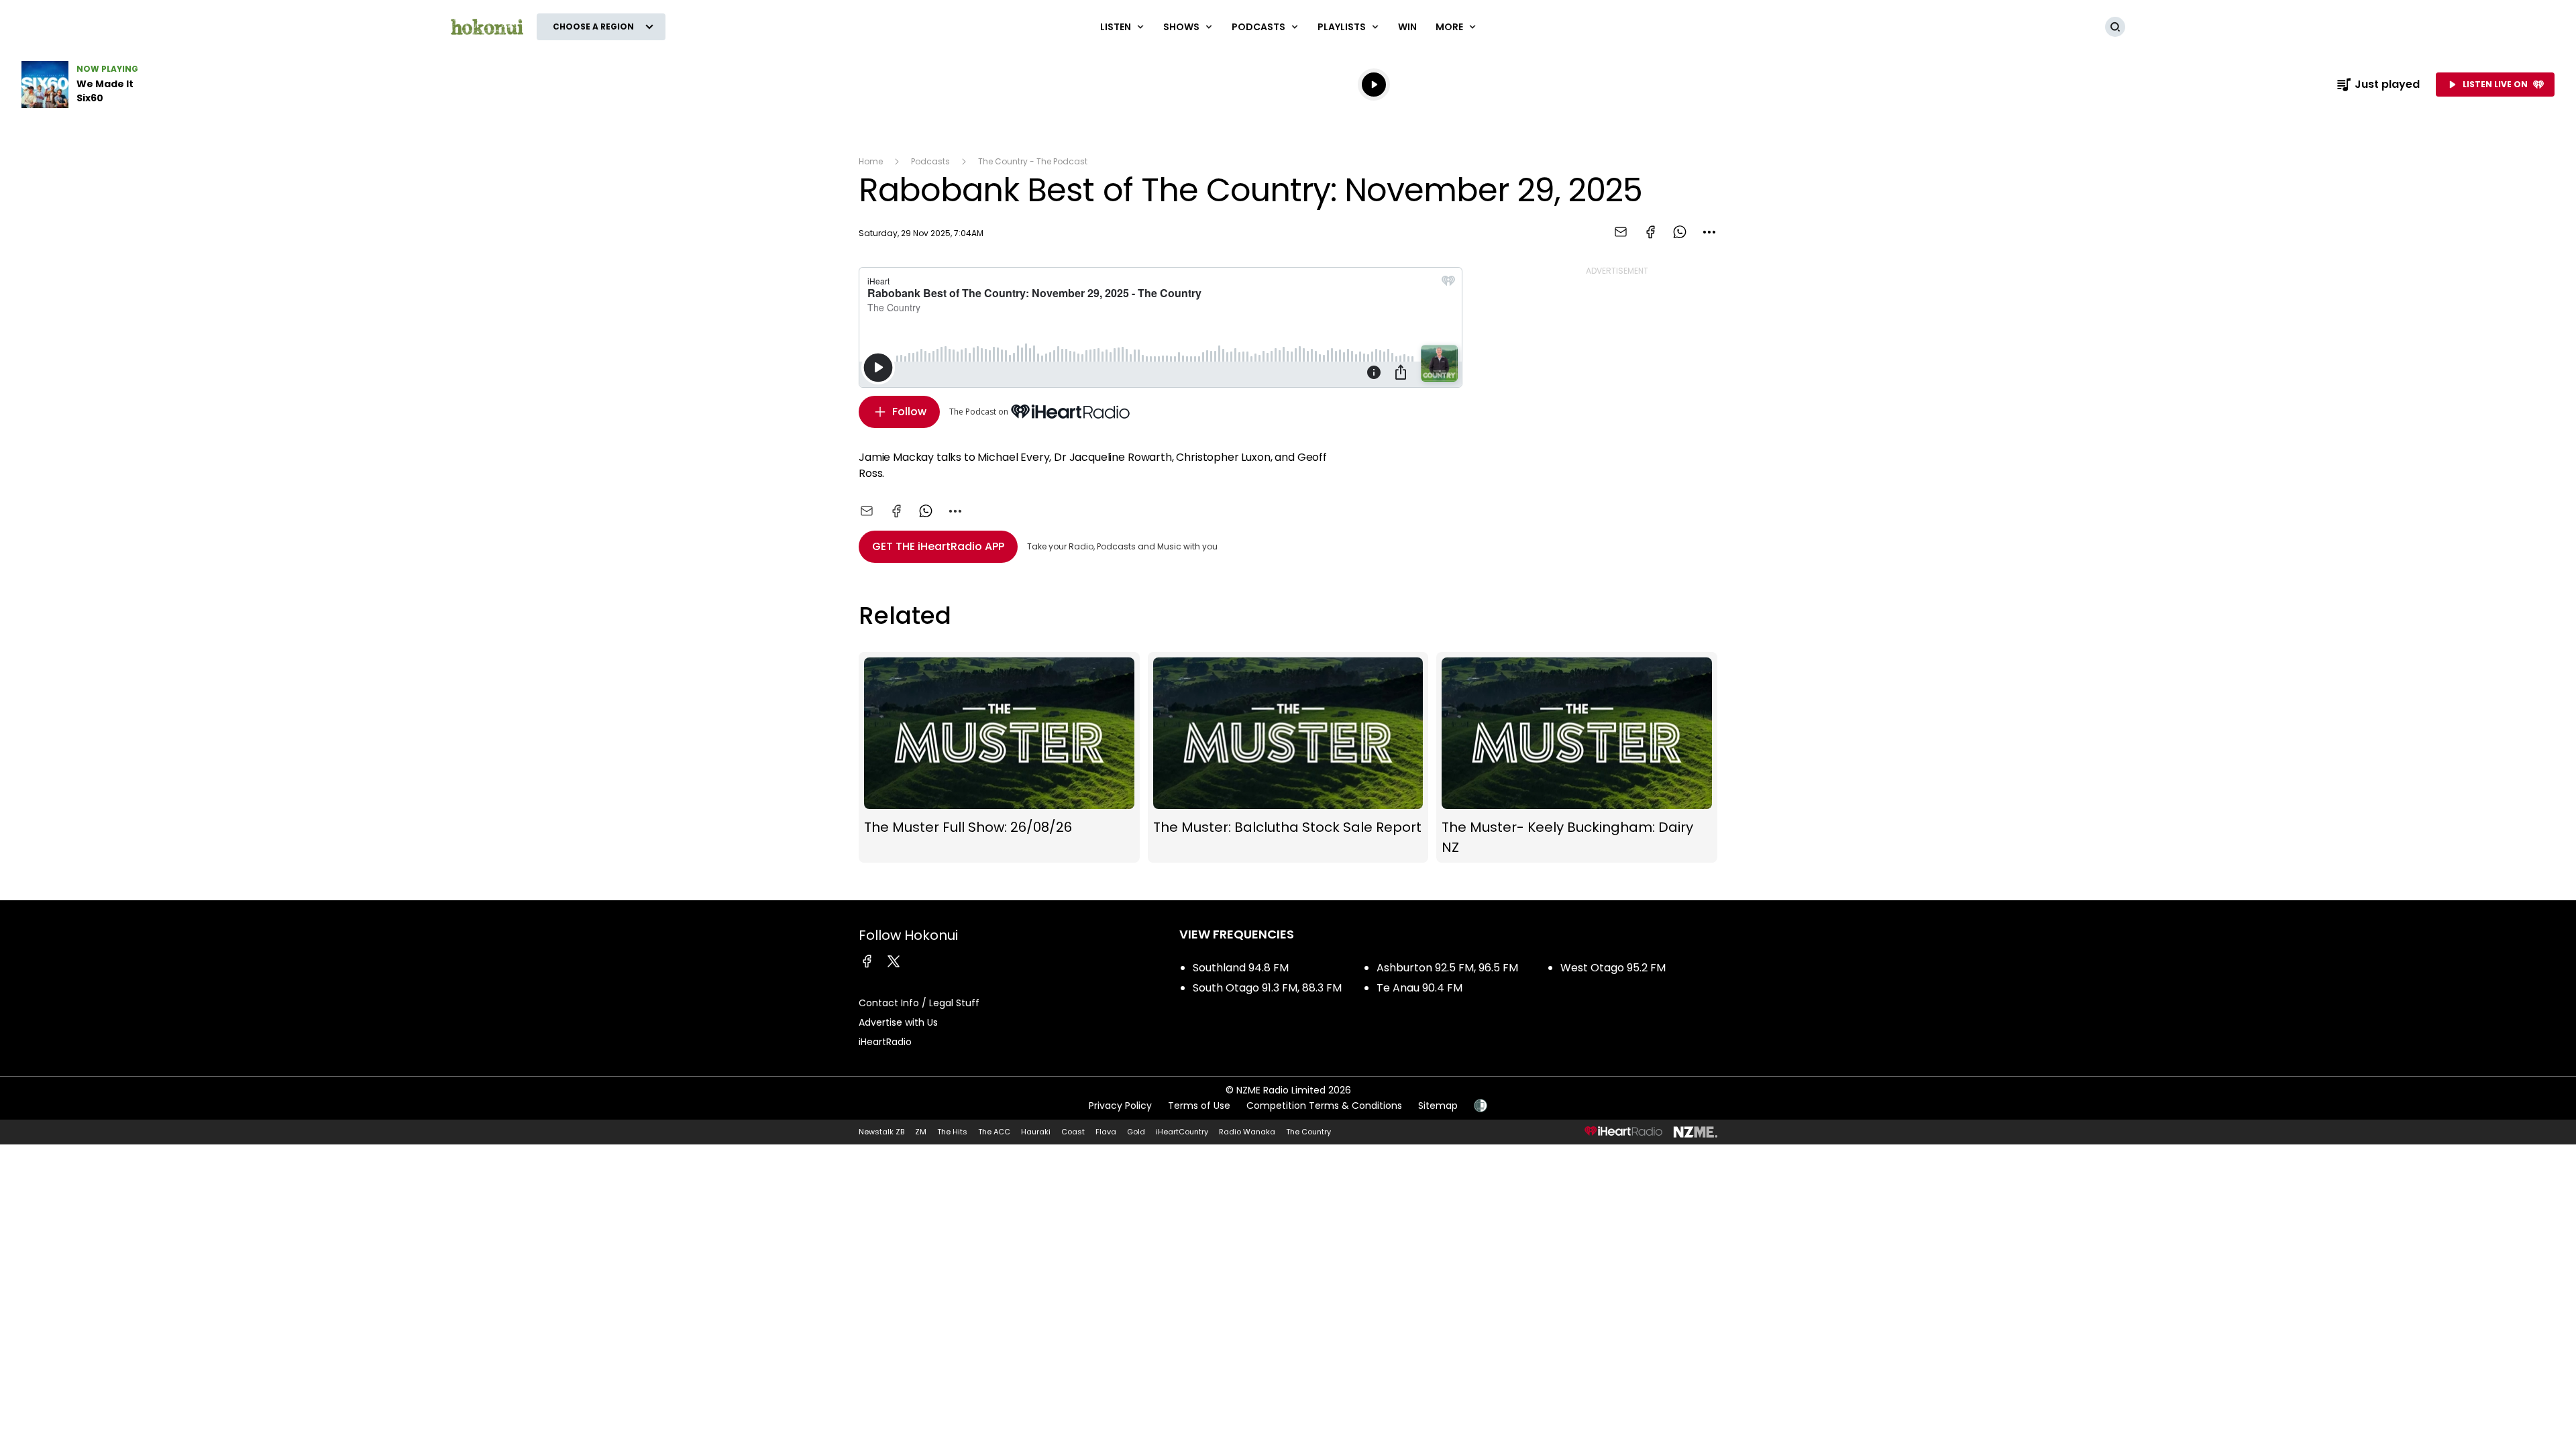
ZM (921, 1132)
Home (871, 161)
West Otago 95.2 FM (1613, 968)
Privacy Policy (1120, 1106)
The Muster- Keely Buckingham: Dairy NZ (1577, 757)
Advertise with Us (898, 1022)
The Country (1308, 1132)
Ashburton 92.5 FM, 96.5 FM (1447, 968)
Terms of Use (1199, 1106)
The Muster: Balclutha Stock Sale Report (1288, 757)
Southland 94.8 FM (1241, 968)
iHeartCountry (1182, 1132)
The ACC (994, 1132)
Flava (1106, 1132)
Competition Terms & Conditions (1324, 1106)
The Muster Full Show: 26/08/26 (999, 757)
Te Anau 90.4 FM (1419, 988)
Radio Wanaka (1247, 1132)
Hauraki (1036, 1132)
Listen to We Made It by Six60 (107, 85)
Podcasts (930, 161)
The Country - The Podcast (1033, 161)
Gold (1136, 1132)
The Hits (952, 1132)
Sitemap (1438, 1106)
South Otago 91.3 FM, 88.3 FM (1267, 988)
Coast (1073, 1132)
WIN (1407, 27)
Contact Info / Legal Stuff (919, 1003)
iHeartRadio (885, 1042)
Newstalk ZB (881, 1132)
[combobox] (1709, 232)
